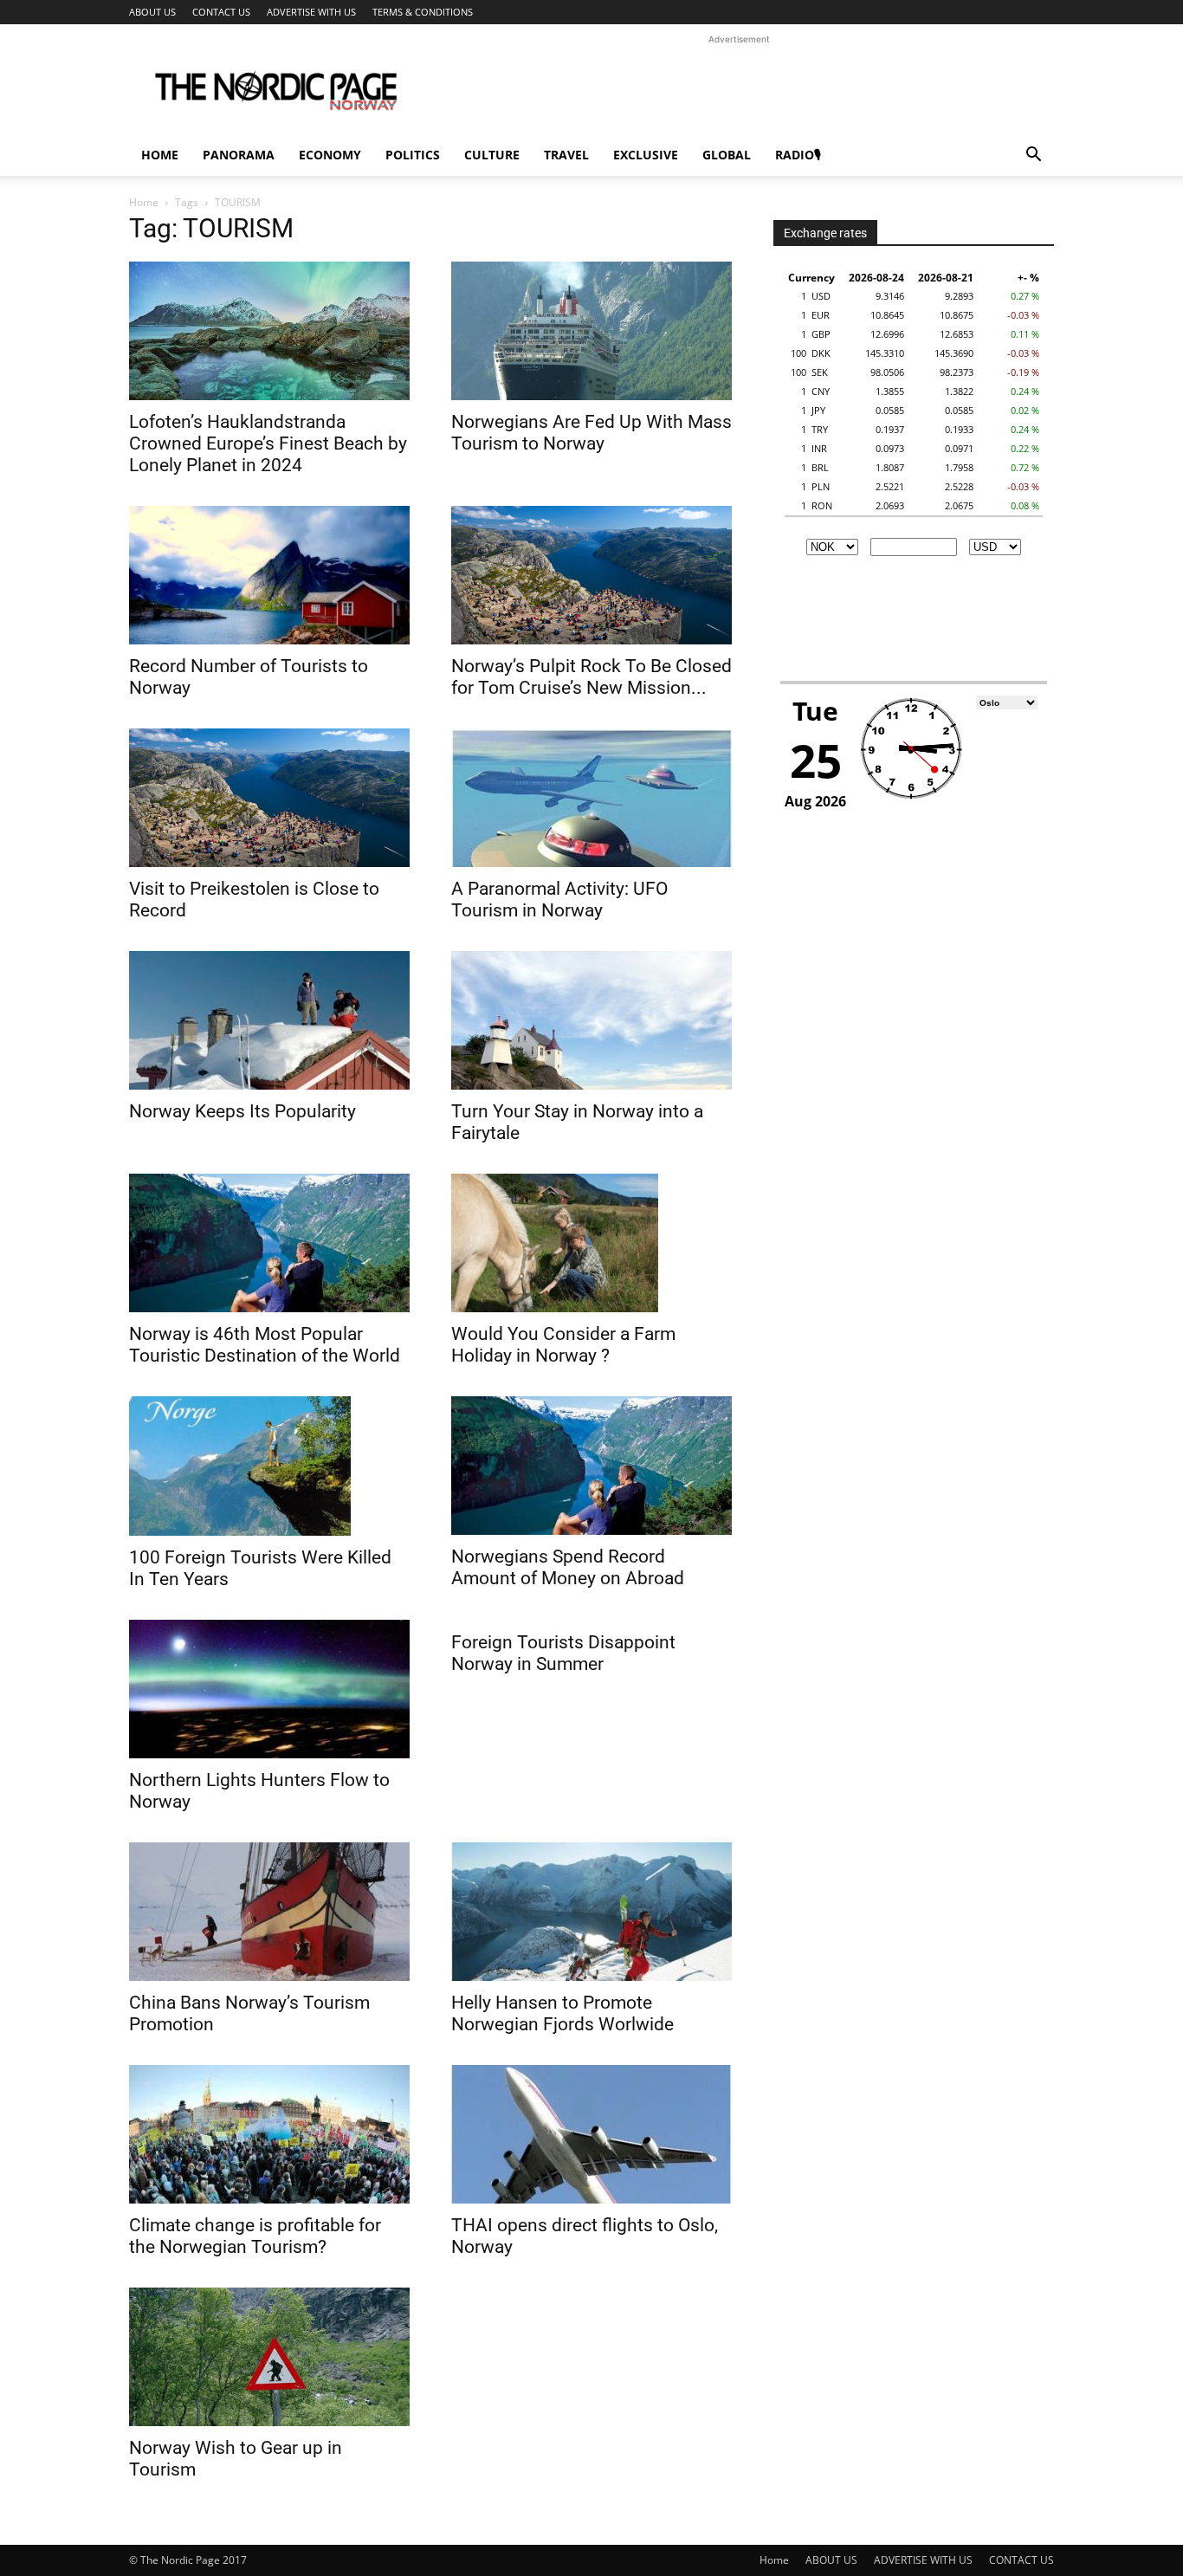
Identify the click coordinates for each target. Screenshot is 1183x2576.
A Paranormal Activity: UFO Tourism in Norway (559, 900)
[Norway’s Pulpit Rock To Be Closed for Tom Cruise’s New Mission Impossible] (591, 575)
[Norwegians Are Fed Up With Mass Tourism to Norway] (591, 331)
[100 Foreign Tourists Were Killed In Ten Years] (269, 1466)
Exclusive (646, 155)
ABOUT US (152, 12)
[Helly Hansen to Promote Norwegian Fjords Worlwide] (591, 1912)
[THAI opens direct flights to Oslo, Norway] (591, 2134)
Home (160, 155)
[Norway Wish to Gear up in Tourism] (269, 2357)
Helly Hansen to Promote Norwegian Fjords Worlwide (562, 2013)
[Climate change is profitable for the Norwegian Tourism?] (269, 2134)
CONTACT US (221, 12)
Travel (566, 155)
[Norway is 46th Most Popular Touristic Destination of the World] (269, 1243)
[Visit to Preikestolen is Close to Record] (269, 798)
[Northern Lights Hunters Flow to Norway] (269, 1689)
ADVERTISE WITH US (311, 12)
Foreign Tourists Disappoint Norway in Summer (563, 1653)
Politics (413, 155)
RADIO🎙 (798, 155)
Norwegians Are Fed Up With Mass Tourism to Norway (591, 433)
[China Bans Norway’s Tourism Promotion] (269, 1912)
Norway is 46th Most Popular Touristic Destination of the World (265, 1345)
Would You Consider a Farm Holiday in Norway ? (563, 1345)
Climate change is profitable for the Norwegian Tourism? (255, 2236)
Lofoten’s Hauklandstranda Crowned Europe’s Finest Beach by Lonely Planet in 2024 (268, 443)
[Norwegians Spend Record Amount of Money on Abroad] (591, 1466)
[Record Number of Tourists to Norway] (269, 575)
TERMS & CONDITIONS (423, 12)
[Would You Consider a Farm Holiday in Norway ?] (591, 1243)
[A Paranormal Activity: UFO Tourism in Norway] (591, 798)
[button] (1033, 156)
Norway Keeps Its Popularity (242, 1111)
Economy (330, 155)
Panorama (239, 155)
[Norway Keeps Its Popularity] (269, 1020)
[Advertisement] (739, 87)
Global (727, 155)
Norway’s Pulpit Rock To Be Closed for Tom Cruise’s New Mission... (591, 677)
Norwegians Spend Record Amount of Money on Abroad (568, 1567)
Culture (492, 155)
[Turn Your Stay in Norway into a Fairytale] (591, 1020)
